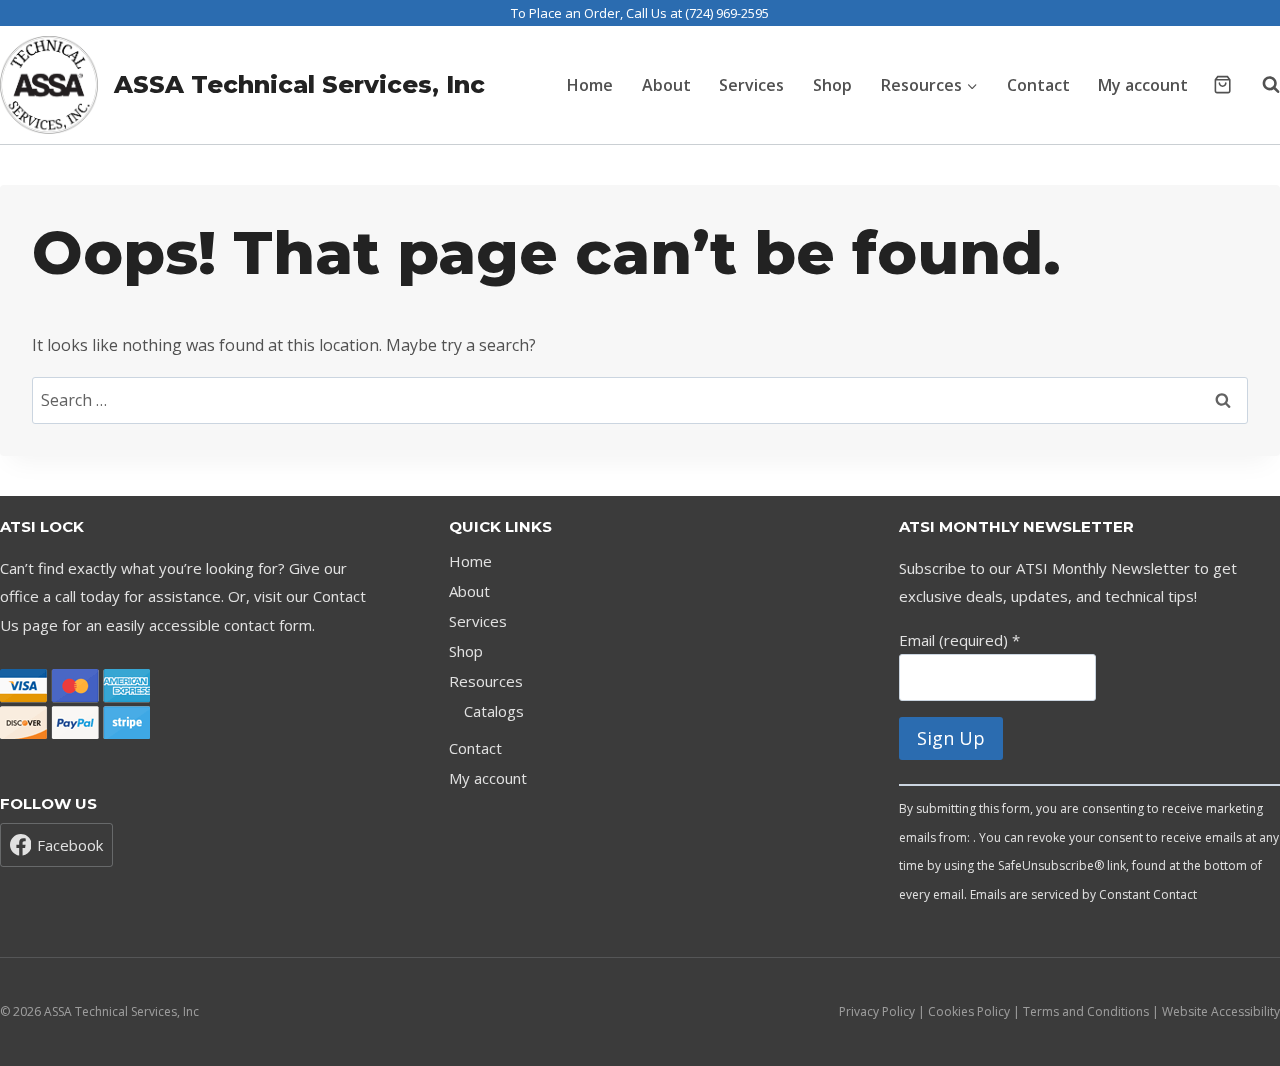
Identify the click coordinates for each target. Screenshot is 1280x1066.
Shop (832, 85)
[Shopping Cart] (1222, 84)
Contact (1038, 85)
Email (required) (959, 640)
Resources (486, 681)
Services (751, 85)
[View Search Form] (1261, 85)
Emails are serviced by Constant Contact (1083, 894)
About (666, 85)
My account (1143, 85)
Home (590, 85)
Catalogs (494, 711)
